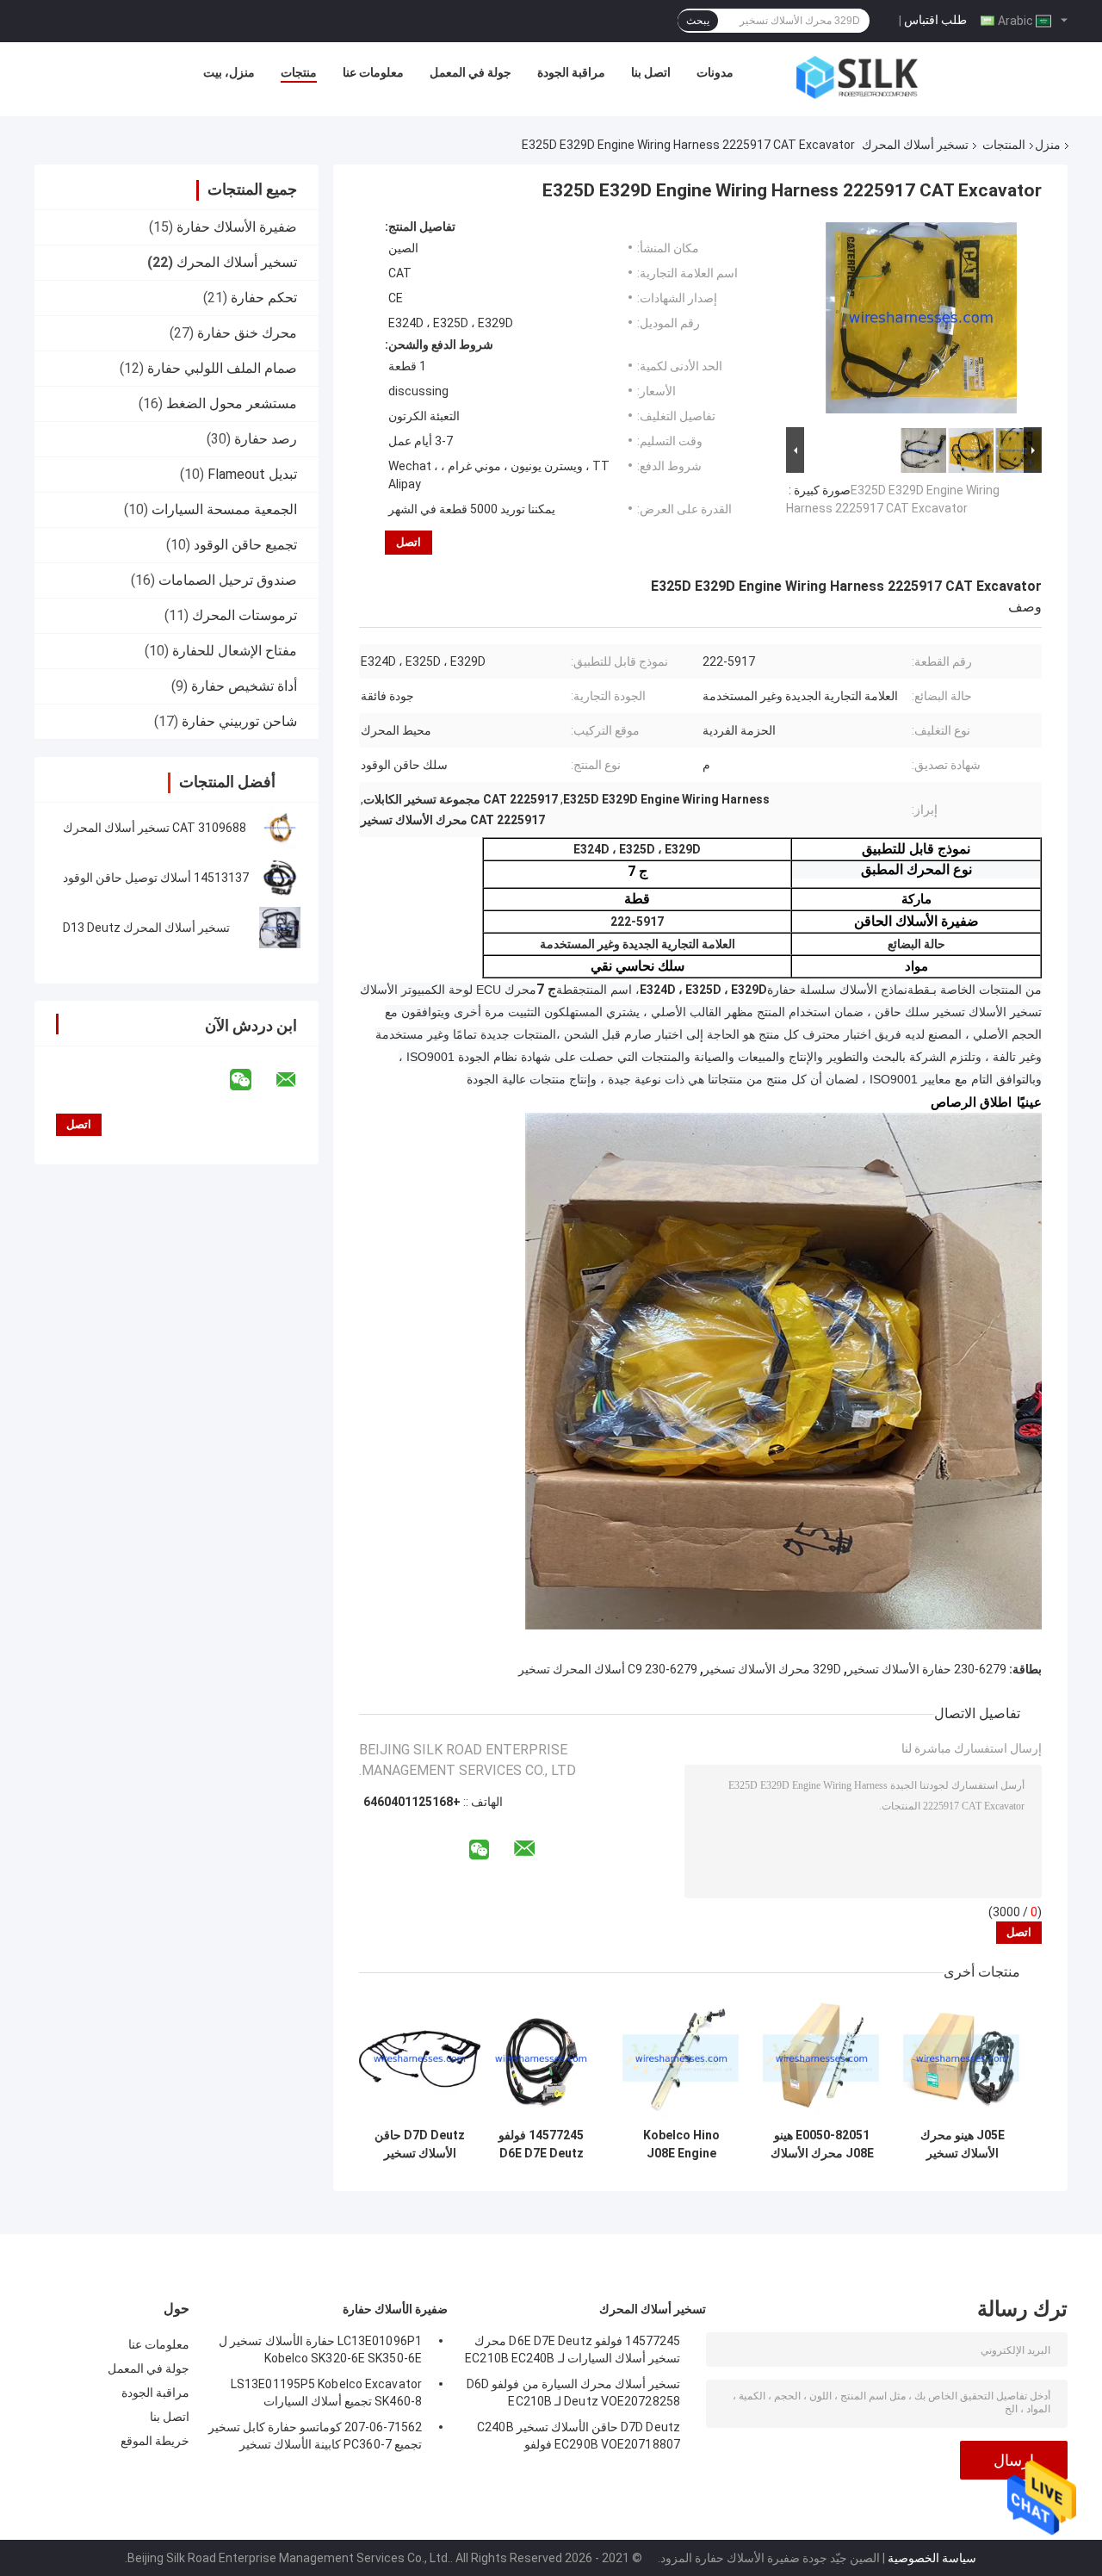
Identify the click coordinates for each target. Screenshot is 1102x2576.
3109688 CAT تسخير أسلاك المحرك (155, 828)
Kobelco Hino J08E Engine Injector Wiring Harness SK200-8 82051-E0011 (681, 2145)
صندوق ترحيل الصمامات (228, 580)
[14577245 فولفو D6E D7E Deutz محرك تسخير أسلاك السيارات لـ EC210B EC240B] (541, 2059)
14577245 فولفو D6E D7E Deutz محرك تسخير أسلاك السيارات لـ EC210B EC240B (541, 2145)
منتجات (299, 72)
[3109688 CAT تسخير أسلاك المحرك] (280, 828)
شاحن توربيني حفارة (239, 721)
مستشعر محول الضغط (232, 403)
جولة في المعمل (471, 72)
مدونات (715, 72)
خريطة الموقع (155, 2441)
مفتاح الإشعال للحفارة (235, 651)
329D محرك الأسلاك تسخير (772, 1669)
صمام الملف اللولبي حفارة (222, 368)
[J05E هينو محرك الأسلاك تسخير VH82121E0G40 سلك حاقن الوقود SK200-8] (962, 2059)
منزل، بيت (229, 72)
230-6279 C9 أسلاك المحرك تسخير (608, 1669)
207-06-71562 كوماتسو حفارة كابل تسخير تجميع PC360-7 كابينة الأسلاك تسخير (315, 2436)
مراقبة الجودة (571, 72)
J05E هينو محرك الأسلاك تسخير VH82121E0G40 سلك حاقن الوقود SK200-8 (962, 2145)
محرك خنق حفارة (247, 333)
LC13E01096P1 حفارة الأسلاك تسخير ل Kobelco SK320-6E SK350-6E (320, 2349)
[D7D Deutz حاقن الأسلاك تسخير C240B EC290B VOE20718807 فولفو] (420, 2059)
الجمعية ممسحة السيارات (224, 509)
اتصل (409, 542)
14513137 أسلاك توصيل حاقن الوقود (156, 878)
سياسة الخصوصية (932, 2558)
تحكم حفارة (264, 298)
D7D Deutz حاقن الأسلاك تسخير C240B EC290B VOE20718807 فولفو (420, 2145)
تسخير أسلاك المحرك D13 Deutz (146, 928)
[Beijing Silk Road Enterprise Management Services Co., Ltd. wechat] (251, 1080)
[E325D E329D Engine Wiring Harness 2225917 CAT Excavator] (921, 321)
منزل (1048, 145)
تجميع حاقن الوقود (245, 545)
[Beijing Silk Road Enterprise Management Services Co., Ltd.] (857, 77)
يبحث (698, 21)
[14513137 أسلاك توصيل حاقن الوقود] (280, 878)
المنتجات (1004, 145)
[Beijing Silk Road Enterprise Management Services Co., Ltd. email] (297, 1080)
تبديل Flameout (252, 474)
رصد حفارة (266, 439)
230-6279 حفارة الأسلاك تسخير (927, 1669)
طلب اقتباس (935, 20)
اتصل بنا (651, 72)
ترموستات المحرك (245, 615)
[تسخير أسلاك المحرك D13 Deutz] (280, 928)
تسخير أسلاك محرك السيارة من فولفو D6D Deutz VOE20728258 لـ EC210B (573, 2393)
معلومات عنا (373, 72)
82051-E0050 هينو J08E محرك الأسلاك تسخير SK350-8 (822, 2145)
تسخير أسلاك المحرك (915, 145)
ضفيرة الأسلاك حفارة (237, 227)
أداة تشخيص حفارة (244, 686)
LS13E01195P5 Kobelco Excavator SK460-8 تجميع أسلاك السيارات (326, 2393)
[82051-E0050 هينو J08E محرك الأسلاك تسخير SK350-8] (822, 2059)
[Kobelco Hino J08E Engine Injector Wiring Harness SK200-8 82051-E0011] (681, 2059)
